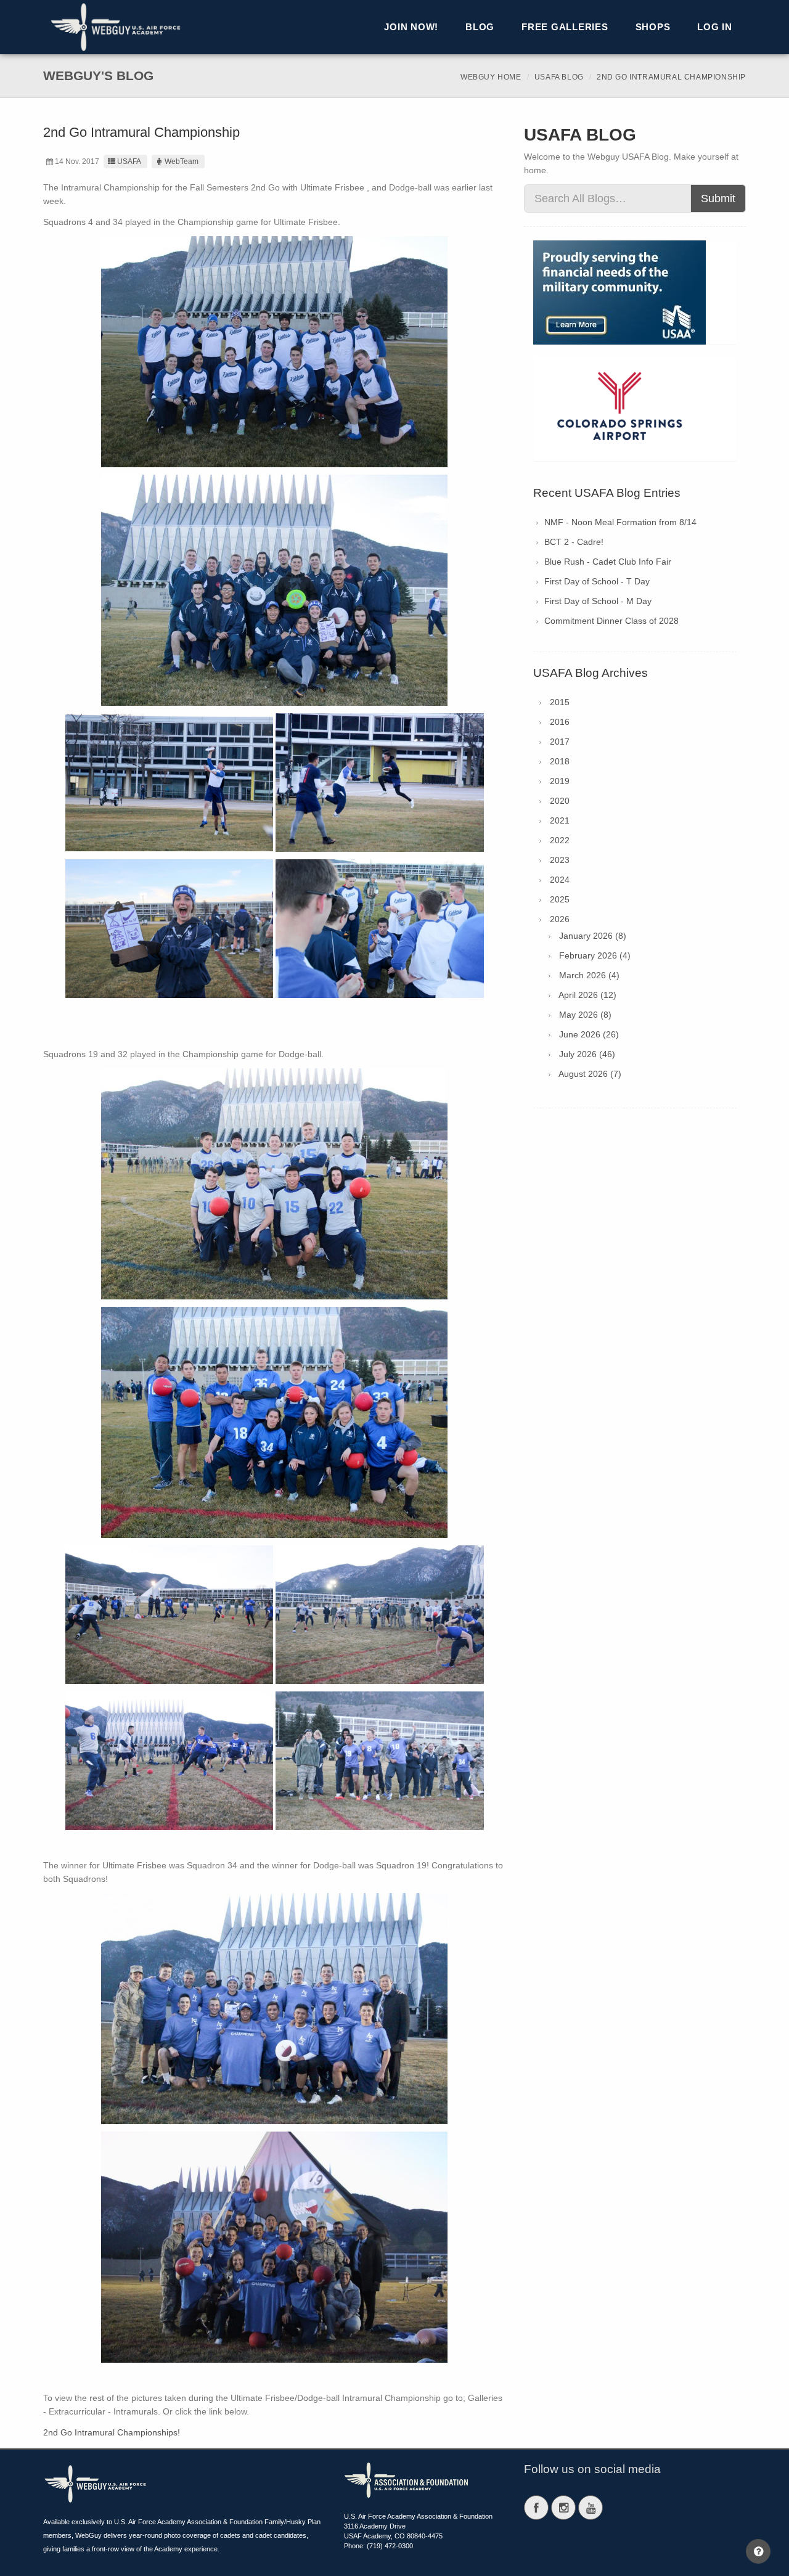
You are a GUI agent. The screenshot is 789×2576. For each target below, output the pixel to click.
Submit (718, 198)
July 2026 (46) (587, 1054)
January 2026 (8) (593, 936)
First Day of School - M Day (598, 601)
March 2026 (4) (589, 975)
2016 (560, 722)
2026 (560, 919)
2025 (560, 899)
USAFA (129, 162)
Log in (715, 27)
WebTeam (182, 162)
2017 (560, 742)
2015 (560, 702)
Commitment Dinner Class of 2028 (611, 621)
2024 (560, 880)
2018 (560, 761)
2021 (560, 820)
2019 (560, 781)
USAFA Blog (559, 77)
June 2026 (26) (589, 1034)
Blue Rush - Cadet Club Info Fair (608, 562)
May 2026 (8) (585, 1015)
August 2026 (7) (590, 1074)
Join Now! (411, 27)
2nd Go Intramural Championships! (112, 2432)
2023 (560, 860)
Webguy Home (491, 77)
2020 (560, 801)
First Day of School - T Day (597, 581)
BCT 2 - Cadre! (574, 542)
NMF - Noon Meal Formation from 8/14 (620, 522)
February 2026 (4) (595, 955)
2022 (560, 840)
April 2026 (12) (587, 995)
